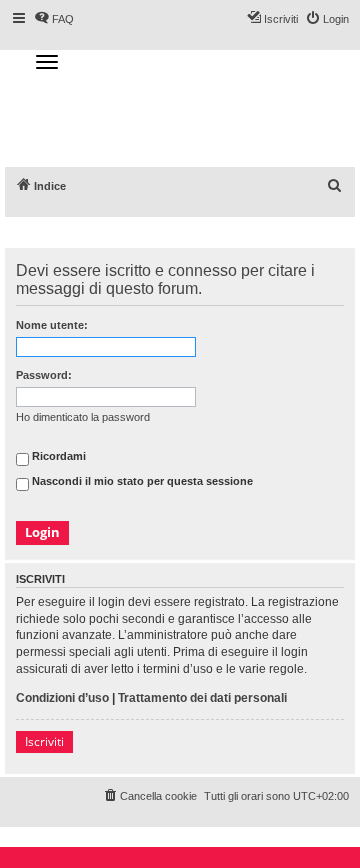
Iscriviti (44, 741)
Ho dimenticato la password (83, 417)
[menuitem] (335, 186)
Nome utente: (52, 325)
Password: (44, 375)
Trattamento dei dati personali (202, 698)
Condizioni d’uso (62, 698)
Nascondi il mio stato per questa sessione (141, 482)
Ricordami (57, 457)
